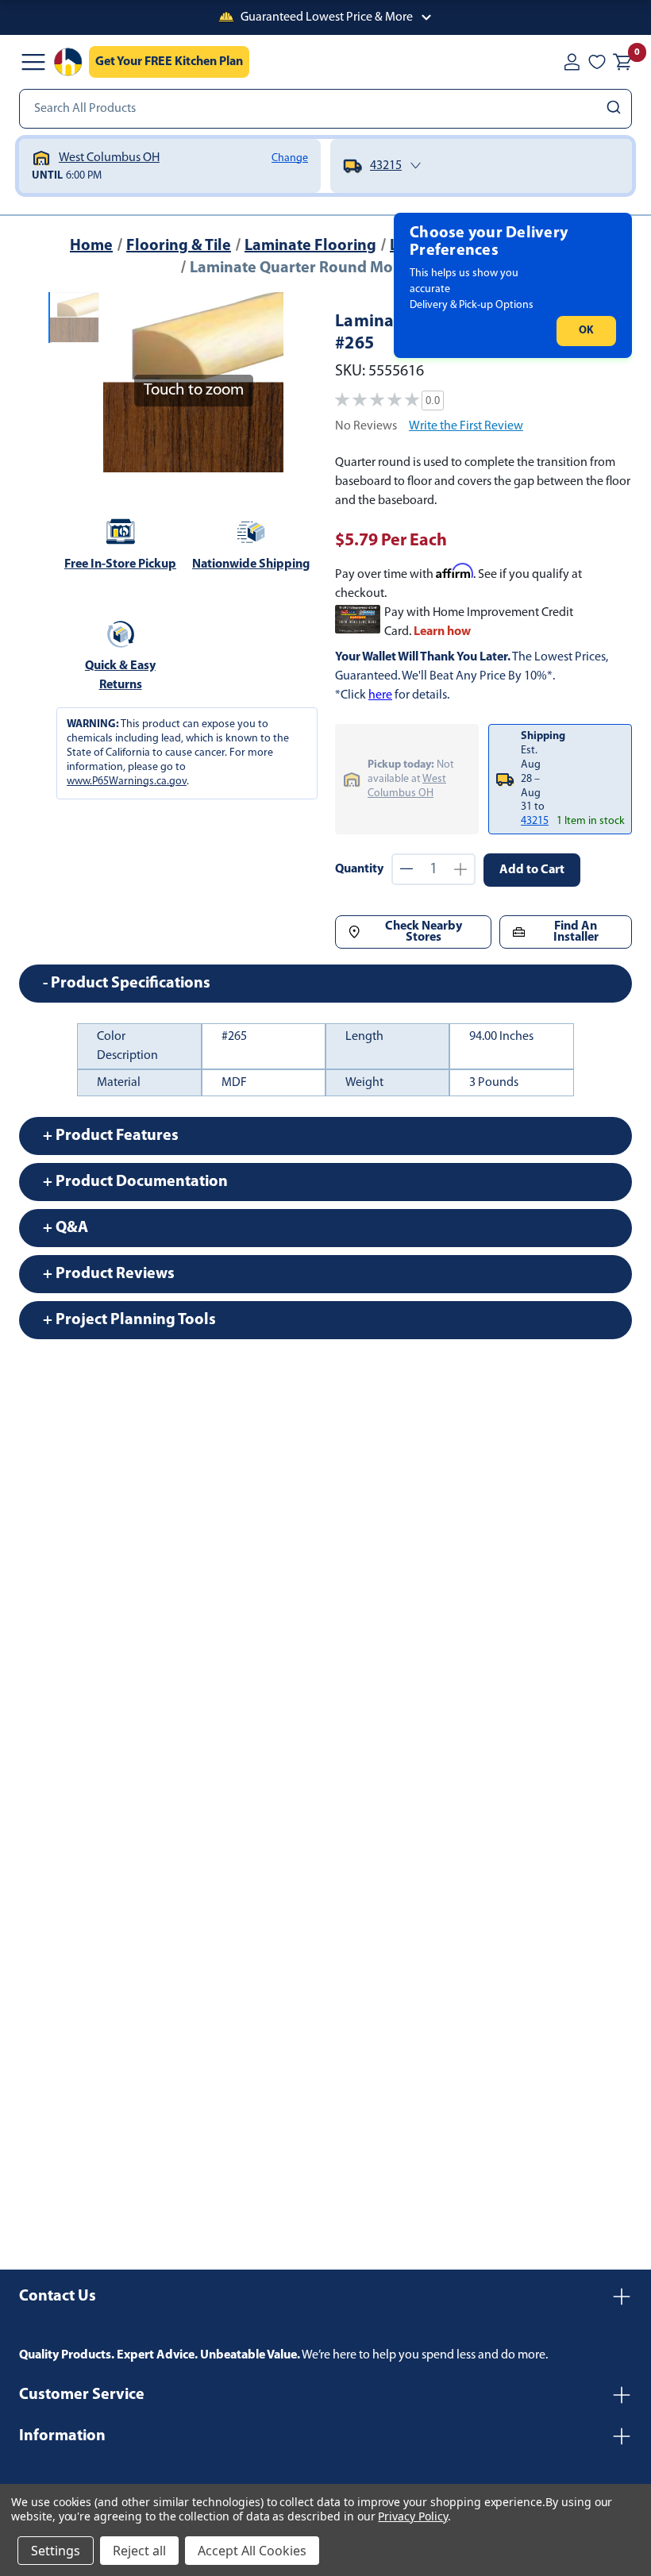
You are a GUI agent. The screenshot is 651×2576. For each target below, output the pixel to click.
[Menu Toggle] (33, 62)
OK (586, 331)
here (380, 695)
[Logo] (68, 62)
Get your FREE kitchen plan (169, 62)
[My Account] (572, 62)
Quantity (359, 869)
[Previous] (125, 382)
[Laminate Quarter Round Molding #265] (74, 318)
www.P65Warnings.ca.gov (127, 782)
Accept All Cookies (252, 2551)
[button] (325, 17)
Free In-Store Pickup (120, 564)
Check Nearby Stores (424, 932)
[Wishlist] (597, 62)
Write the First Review (466, 426)
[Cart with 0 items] (622, 62)
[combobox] (325, 109)
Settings (56, 2551)
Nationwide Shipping (251, 564)
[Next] (262, 382)
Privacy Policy (412, 2516)
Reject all (139, 2551)
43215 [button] (535, 821)
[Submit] (616, 109)
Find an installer (576, 932)
